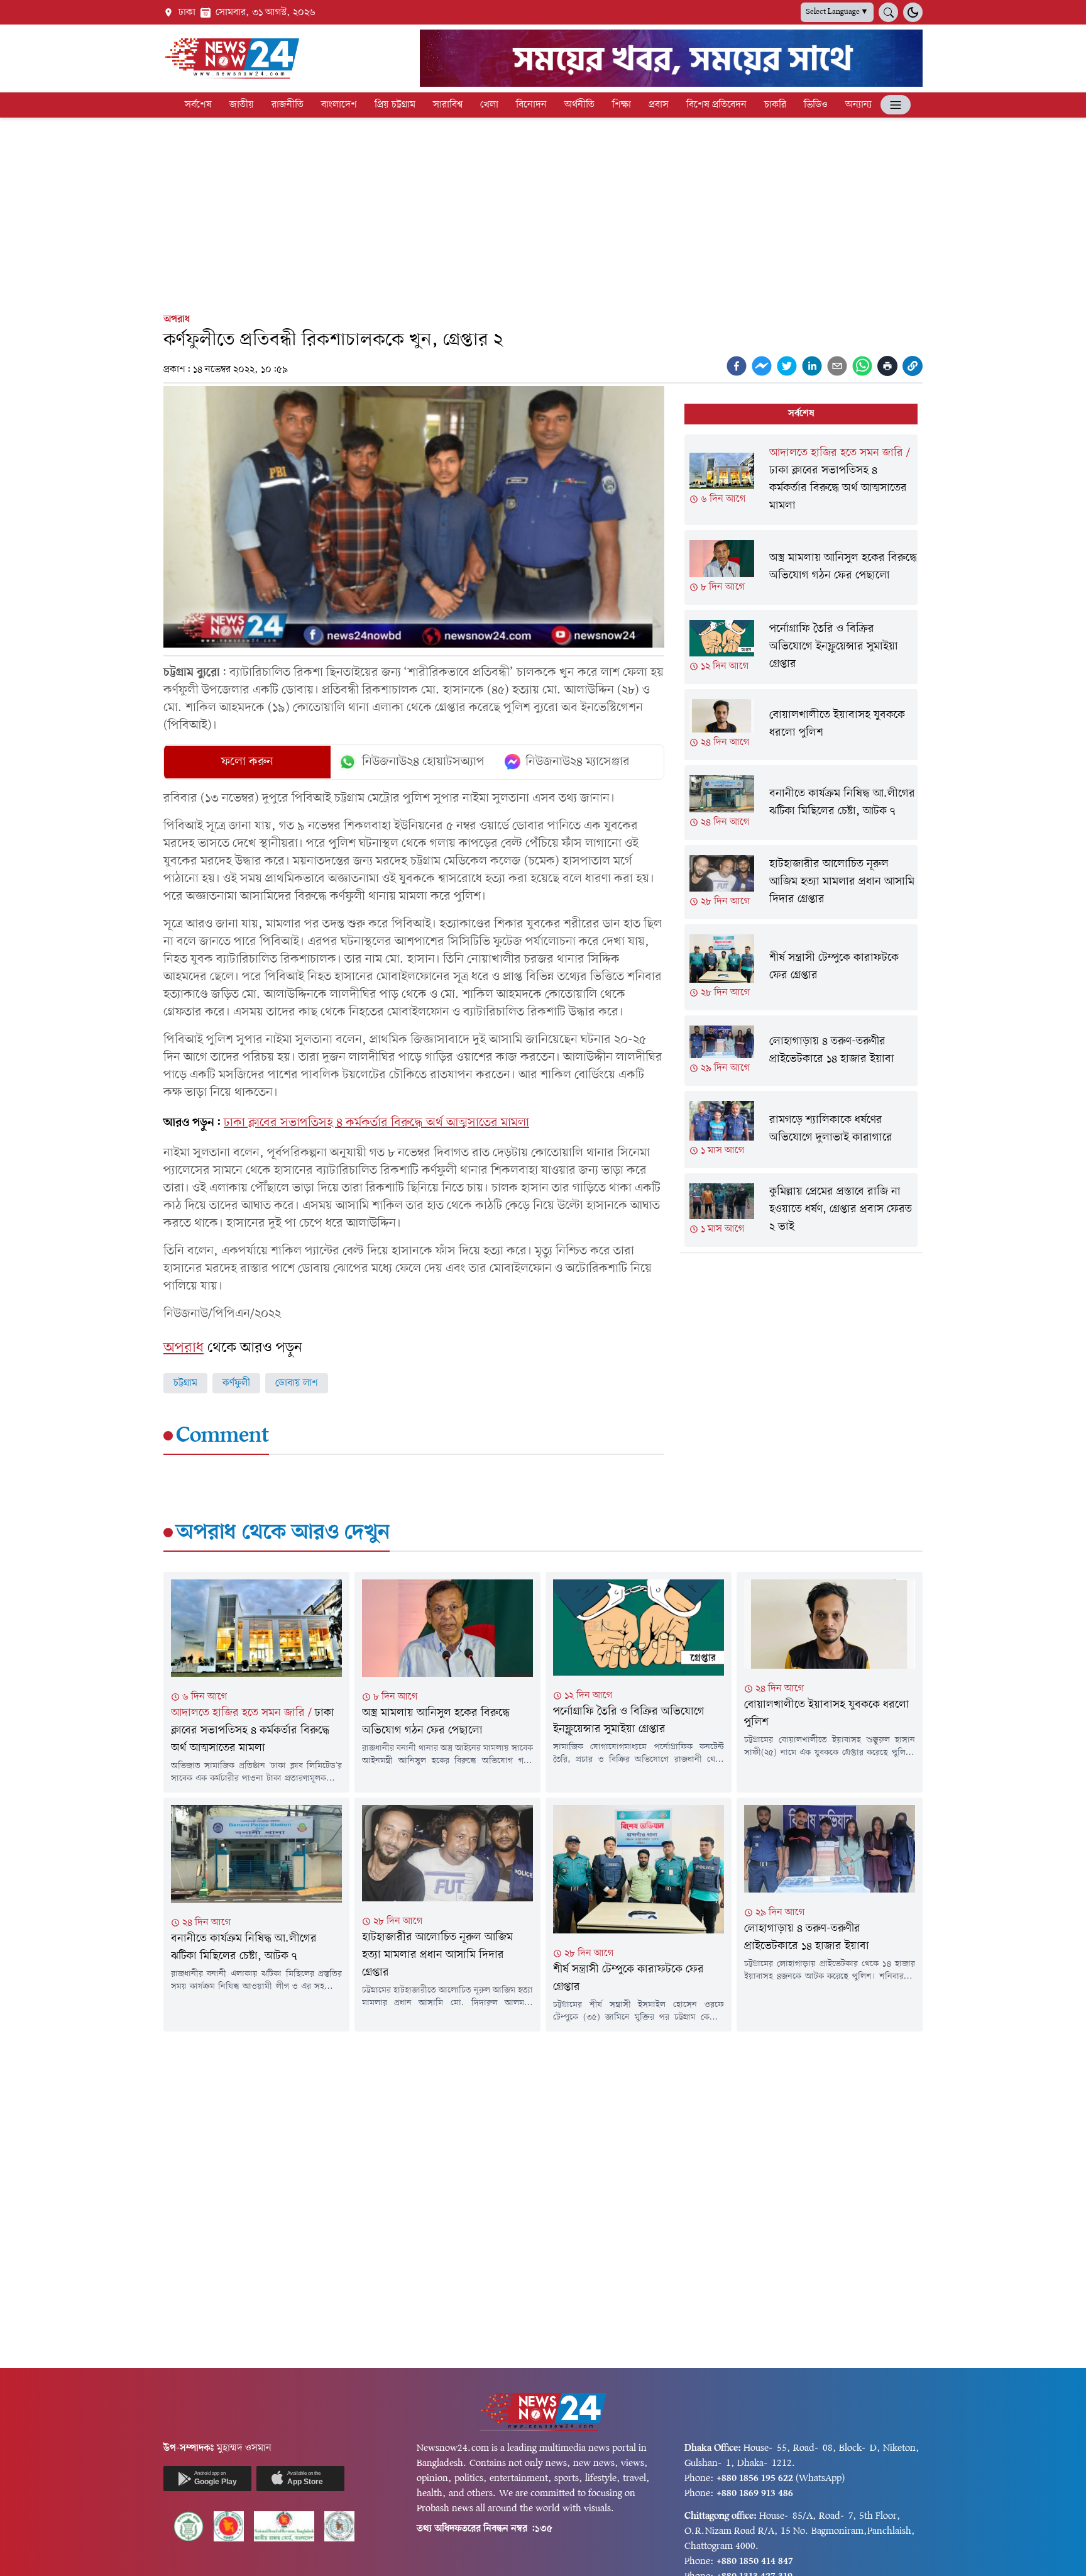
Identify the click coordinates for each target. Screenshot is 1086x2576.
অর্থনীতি (579, 105)
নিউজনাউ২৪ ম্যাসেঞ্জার (578, 762)
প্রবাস (659, 105)
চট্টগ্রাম (185, 1383)
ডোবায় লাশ (297, 1383)
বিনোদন (531, 105)
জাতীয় (242, 105)
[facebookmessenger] (762, 366)
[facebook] (737, 366)
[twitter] (787, 366)
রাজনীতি (288, 105)
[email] (837, 366)
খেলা (489, 105)
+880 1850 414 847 (755, 2562)
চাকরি (775, 105)
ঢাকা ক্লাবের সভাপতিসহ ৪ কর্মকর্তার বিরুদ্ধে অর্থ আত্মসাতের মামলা (376, 1123)
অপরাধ (177, 319)
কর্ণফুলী (236, 1383)
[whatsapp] (862, 366)
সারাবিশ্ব (448, 105)
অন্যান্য (858, 105)
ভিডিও (816, 105)
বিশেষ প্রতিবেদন (716, 105)
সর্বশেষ (198, 105)
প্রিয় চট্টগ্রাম (395, 105)
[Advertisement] (543, 213)
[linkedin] (812, 366)
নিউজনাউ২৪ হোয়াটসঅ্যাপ (423, 762)
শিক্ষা (622, 105)
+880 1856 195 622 (755, 2479)
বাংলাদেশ (339, 105)
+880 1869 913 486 (755, 2494)
